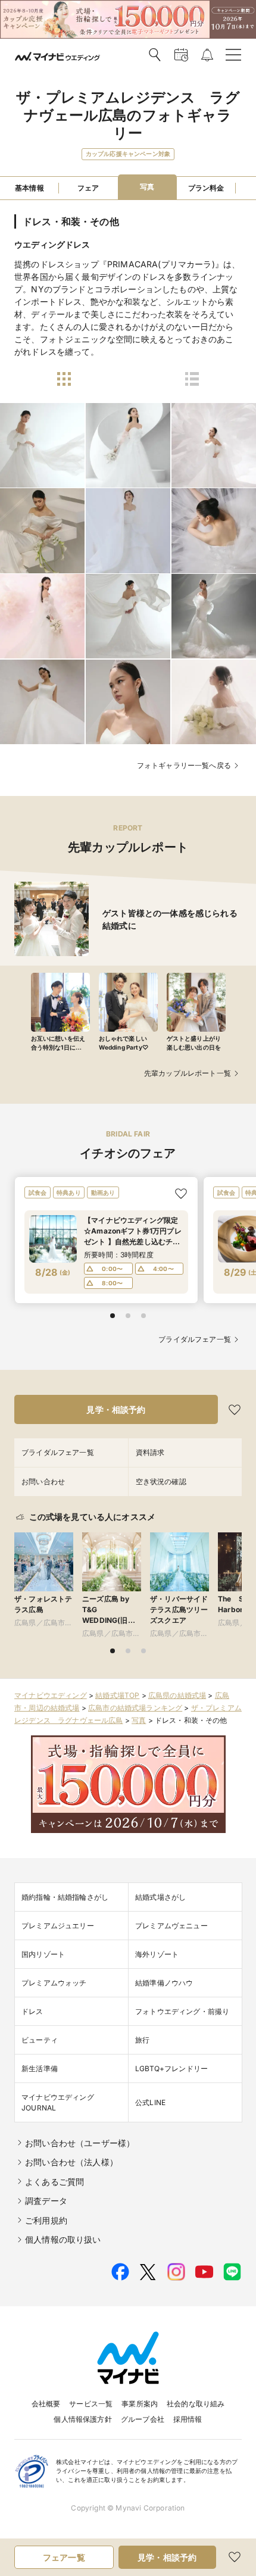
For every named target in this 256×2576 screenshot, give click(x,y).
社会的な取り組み (196, 2404)
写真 (139, 1720)
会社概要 (46, 2404)
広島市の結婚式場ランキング (135, 1708)
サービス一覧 (91, 2404)
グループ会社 (143, 2419)
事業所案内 (140, 2404)
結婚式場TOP (117, 1695)
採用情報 (188, 2419)
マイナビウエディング (51, 1695)
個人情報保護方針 (82, 2419)
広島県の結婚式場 (177, 1695)
